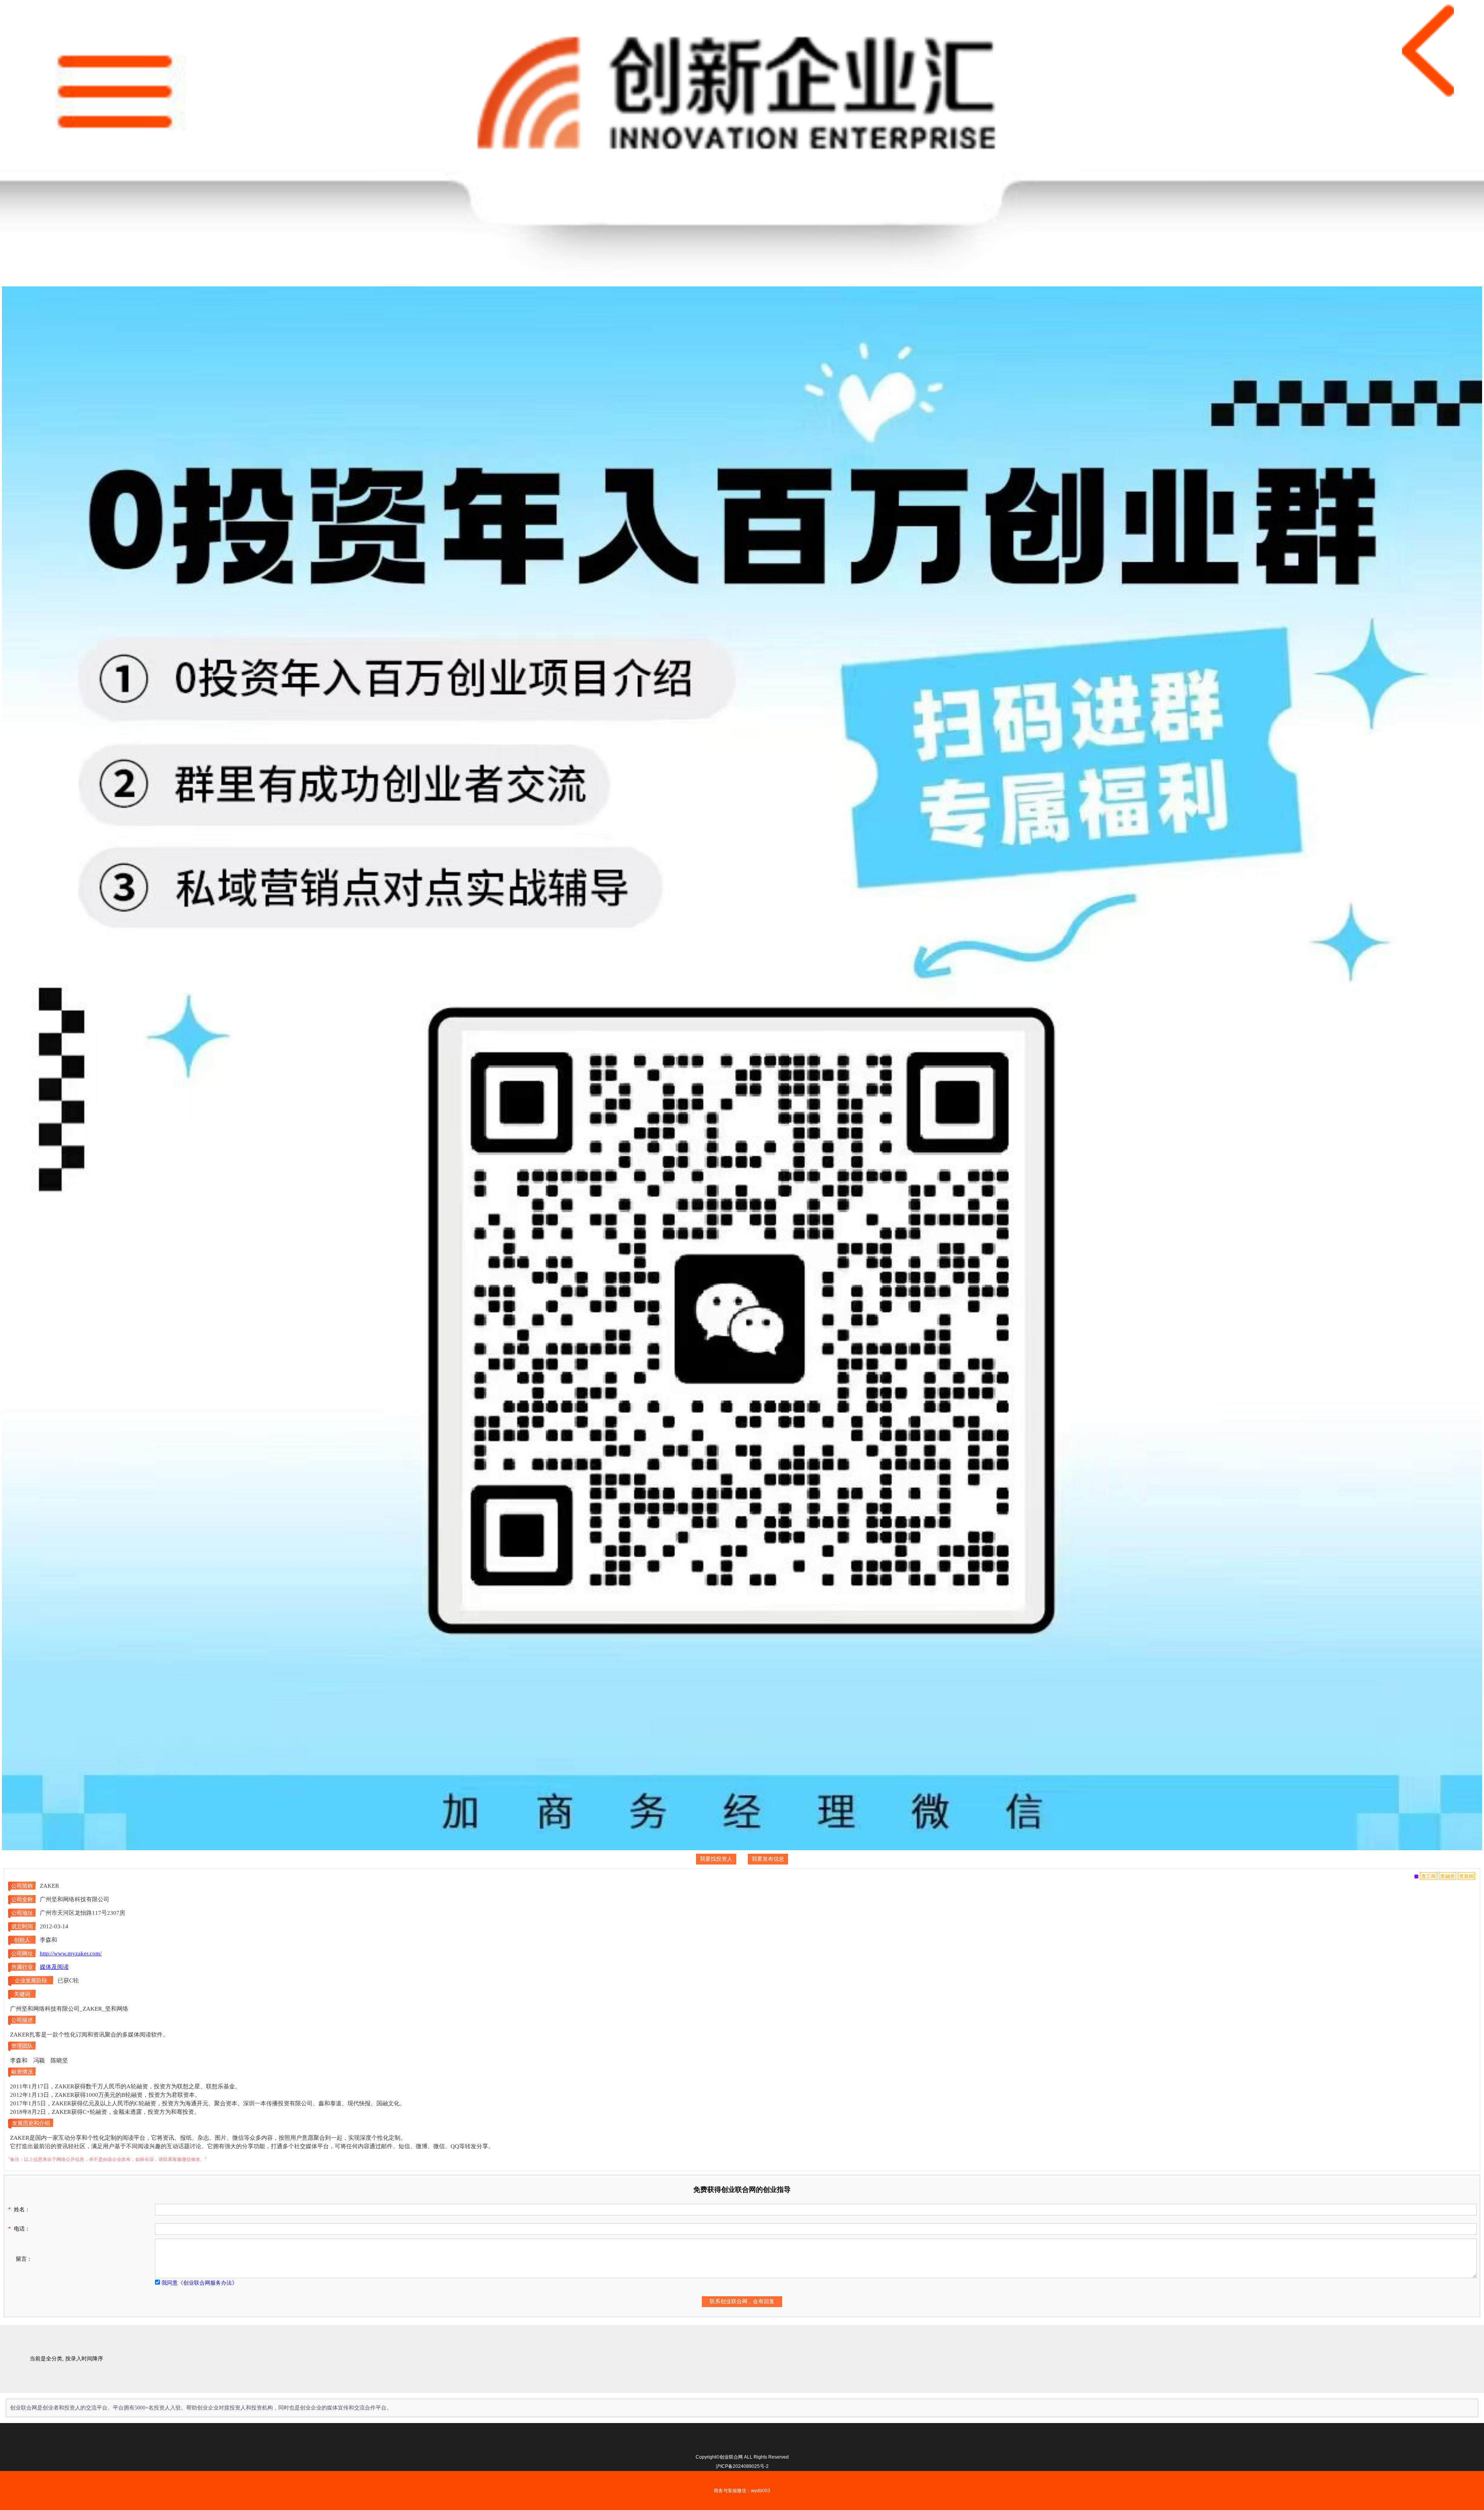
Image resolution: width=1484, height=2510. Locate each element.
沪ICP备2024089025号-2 (742, 2466)
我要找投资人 (716, 1859)
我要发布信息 (768, 1859)
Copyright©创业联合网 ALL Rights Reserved (742, 2457)
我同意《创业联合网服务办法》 (199, 2283)
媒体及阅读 (54, 1967)
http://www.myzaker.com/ (71, 1953)
